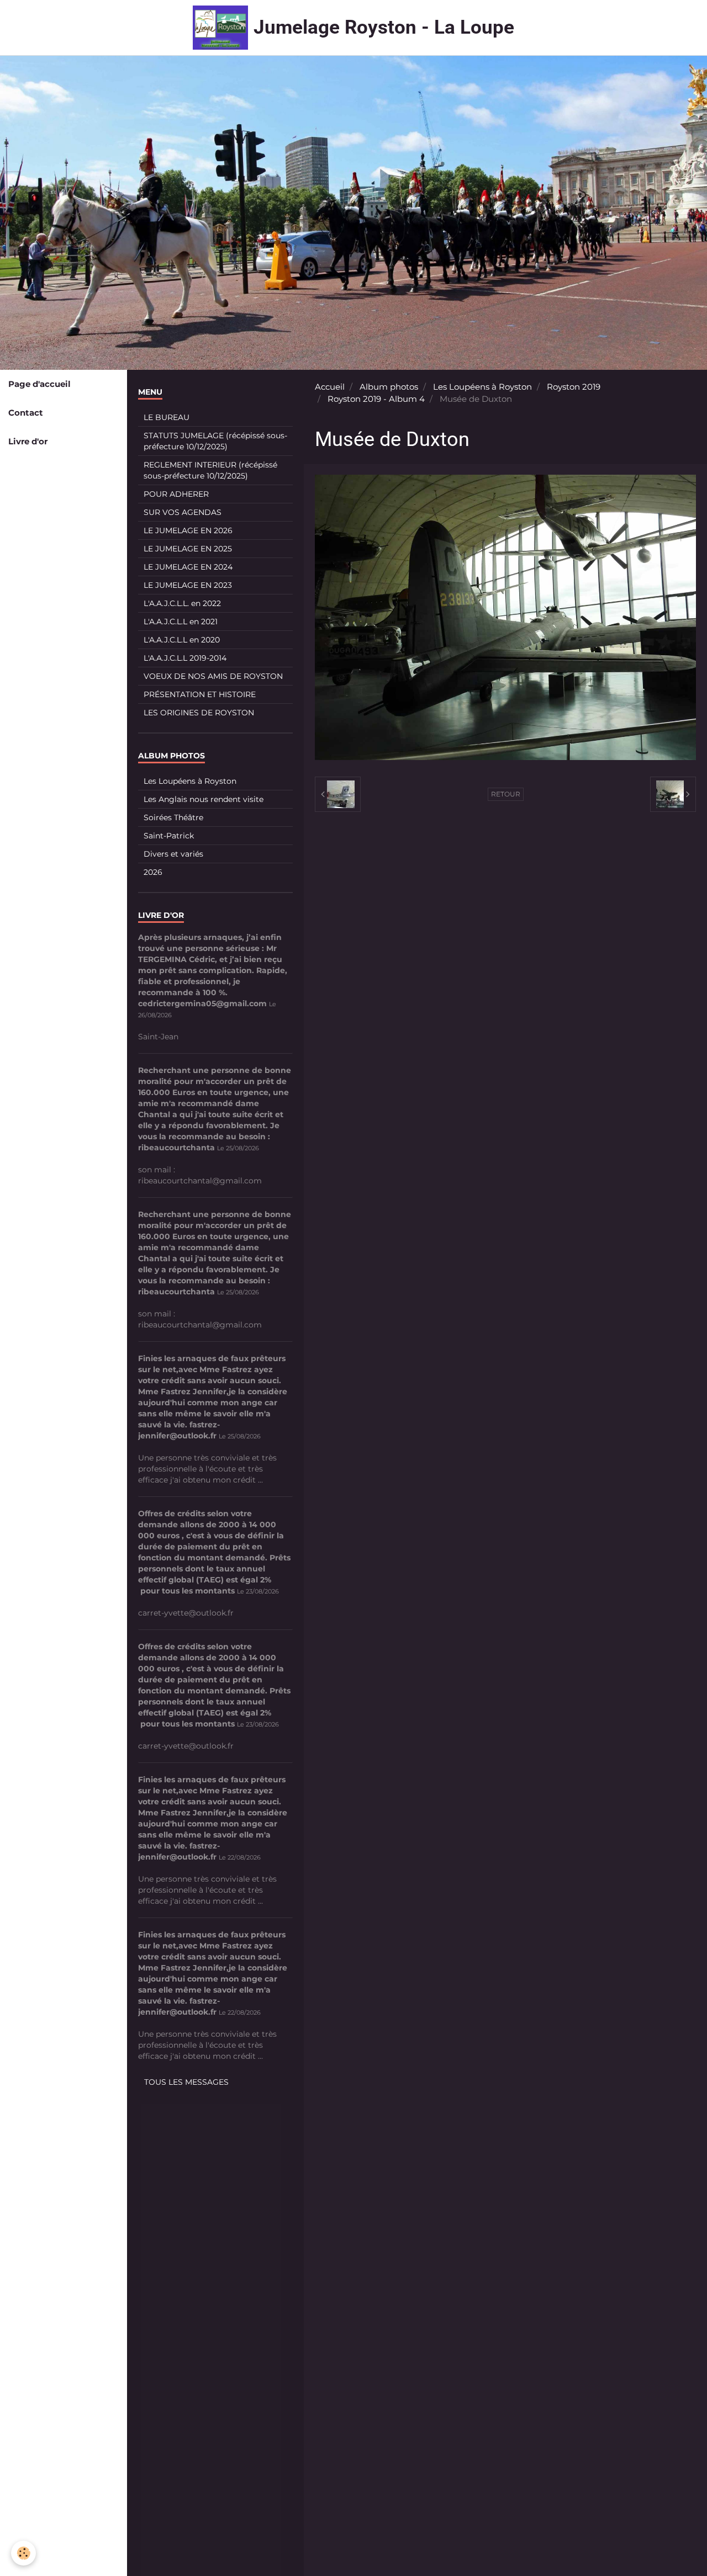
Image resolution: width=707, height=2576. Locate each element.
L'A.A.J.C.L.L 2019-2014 (185, 658)
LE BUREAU (167, 417)
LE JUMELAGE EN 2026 (188, 530)
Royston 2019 (574, 387)
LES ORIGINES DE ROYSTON (199, 713)
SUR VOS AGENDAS (183, 512)
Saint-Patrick (169, 836)
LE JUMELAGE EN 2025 (188, 549)
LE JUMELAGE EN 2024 (188, 567)
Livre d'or (28, 441)
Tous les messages (186, 2082)
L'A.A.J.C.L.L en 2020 (182, 640)
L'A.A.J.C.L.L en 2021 (181, 622)
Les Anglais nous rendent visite (204, 799)
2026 (153, 872)
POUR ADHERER (176, 494)
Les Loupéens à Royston (482, 387)
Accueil (330, 387)
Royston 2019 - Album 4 (376, 399)
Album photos (389, 387)
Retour (506, 794)
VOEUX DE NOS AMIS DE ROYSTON (213, 676)
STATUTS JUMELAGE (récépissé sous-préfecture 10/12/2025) (215, 441)
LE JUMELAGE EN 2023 (188, 585)
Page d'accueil (39, 384)
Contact (26, 413)
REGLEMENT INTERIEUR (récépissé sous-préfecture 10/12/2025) (210, 470)
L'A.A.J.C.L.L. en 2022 (182, 603)
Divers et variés (173, 854)
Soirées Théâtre (173, 817)
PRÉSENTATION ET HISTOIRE (200, 694)
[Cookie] (23, 2553)
